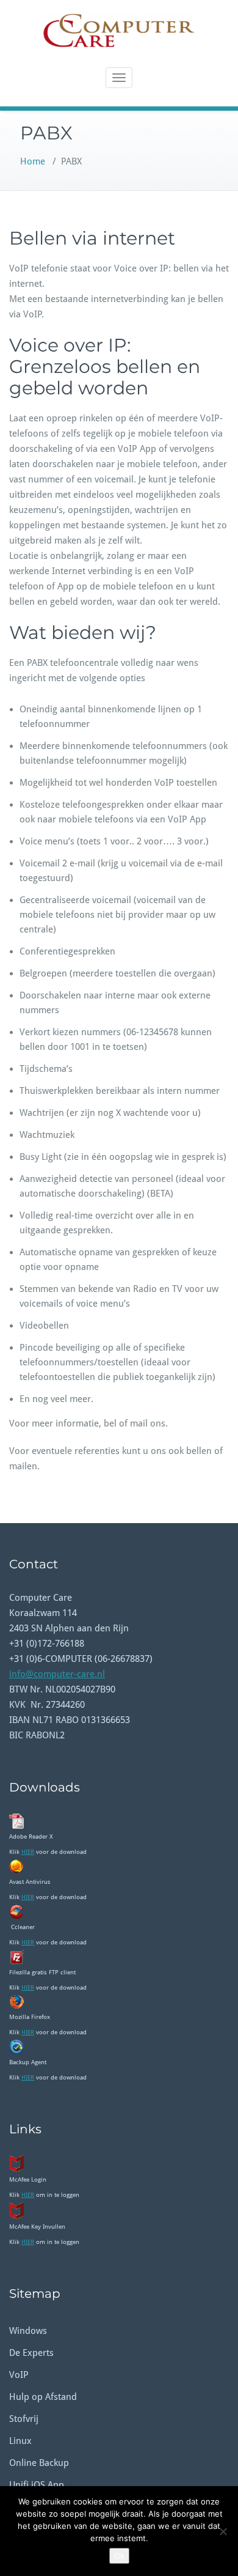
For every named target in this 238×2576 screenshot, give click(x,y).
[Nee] (223, 2531)
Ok (119, 2556)
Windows (28, 2331)
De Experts (31, 2353)
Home (33, 161)
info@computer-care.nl (57, 1674)
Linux (20, 2441)
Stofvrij (24, 2419)
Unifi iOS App (37, 2485)
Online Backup (39, 2463)
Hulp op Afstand (43, 2397)
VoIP (19, 2375)
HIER (28, 1852)
